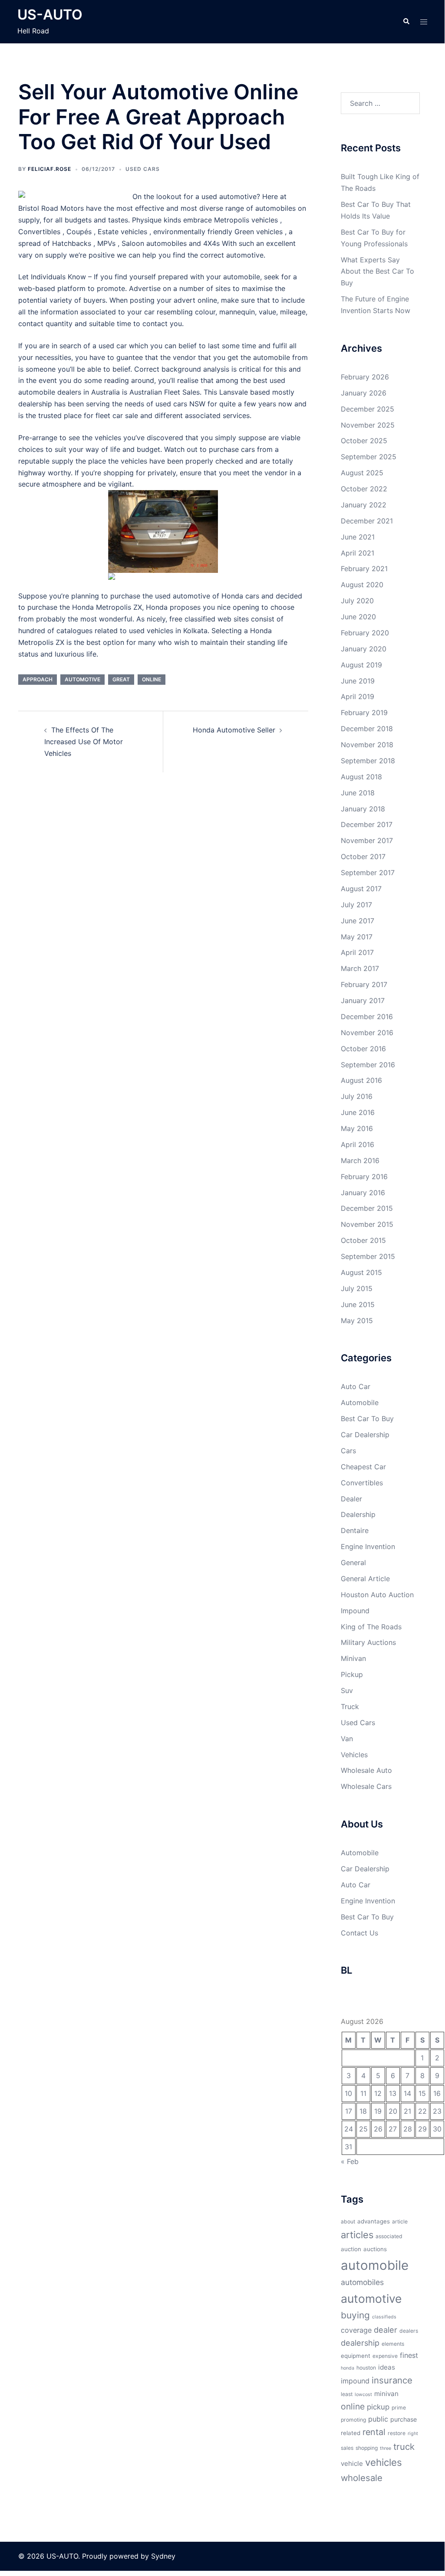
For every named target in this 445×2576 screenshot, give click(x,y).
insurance (392, 2380)
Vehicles (354, 1755)
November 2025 (368, 425)
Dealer (351, 1499)
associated (389, 2236)
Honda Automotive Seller (234, 730)
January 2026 (364, 393)
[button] (406, 22)
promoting (353, 2420)
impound (355, 2381)
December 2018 (367, 729)
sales (347, 2448)
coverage (356, 2330)
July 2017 (356, 905)
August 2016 (361, 1080)
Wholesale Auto (366, 1770)
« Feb (350, 2161)
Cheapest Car (363, 1467)
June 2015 (358, 1304)
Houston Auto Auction (377, 1595)
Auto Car (356, 1386)
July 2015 (357, 1288)
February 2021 (364, 569)
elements (393, 2344)
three (386, 2448)
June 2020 (358, 617)
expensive (385, 2356)
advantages (374, 2221)
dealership (360, 2343)
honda (348, 2368)
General (353, 1563)
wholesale (362, 2478)
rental (374, 2432)
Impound (355, 1611)
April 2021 (358, 553)
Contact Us (359, 1933)
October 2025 (364, 441)
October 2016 (363, 1049)
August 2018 (361, 777)
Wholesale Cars (366, 1786)
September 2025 (369, 457)
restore (397, 2433)
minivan (386, 2394)
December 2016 (367, 1017)
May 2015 (357, 1321)
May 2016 (357, 1128)
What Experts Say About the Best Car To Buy (377, 271)
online (152, 679)
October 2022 (364, 489)
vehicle (352, 2463)
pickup (378, 2407)
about (348, 2221)
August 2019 (361, 665)
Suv (347, 1690)
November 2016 (367, 1033)
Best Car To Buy (367, 1419)
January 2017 (363, 1000)
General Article (365, 1579)
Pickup (352, 1674)
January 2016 (363, 1193)
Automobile (360, 1402)
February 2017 (364, 984)
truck (404, 2447)
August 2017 (361, 889)
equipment (356, 2356)
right (413, 2434)
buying (355, 2315)
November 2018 (367, 745)
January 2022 (364, 505)
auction (351, 2249)
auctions (375, 2249)
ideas (387, 2367)
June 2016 (358, 1112)
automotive (82, 679)
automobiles (362, 2282)
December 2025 (368, 409)
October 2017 (363, 856)
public (378, 2419)
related (351, 2433)
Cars (348, 1451)
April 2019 (358, 696)
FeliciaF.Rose (49, 169)
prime (399, 2408)
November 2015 (367, 1224)
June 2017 (358, 921)
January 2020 (364, 649)
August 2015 (361, 1272)
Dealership (358, 1514)
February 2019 (364, 713)
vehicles (384, 2462)
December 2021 (367, 521)
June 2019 (358, 681)
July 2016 (357, 1096)
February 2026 (365, 377)
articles (357, 2235)
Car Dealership (365, 1435)
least (347, 2394)
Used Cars (143, 169)
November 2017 (367, 840)
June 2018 (358, 793)
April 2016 (358, 1144)
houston (366, 2368)
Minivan (353, 1658)
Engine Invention (368, 1546)
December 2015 (367, 1208)
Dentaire (355, 1530)
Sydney (163, 2556)
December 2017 (367, 824)
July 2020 (357, 601)
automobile (375, 2265)
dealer (386, 2330)
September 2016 (368, 1065)
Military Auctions (368, 1642)
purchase (404, 2419)
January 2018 (363, 809)
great (121, 679)
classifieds (384, 2317)
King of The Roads (371, 1627)
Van (347, 1739)
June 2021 (358, 537)
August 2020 (362, 585)
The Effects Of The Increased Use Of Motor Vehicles (84, 742)
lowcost (363, 2395)
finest (409, 2355)
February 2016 (364, 1177)
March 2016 (360, 1161)
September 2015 (368, 1256)
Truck (350, 1706)
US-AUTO (50, 15)
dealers (409, 2331)
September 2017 (368, 873)
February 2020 (365, 633)
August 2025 (362, 473)
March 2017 (360, 968)
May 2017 (357, 937)
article (400, 2221)
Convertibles (362, 1483)
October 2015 (363, 1240)
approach (38, 679)
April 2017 (357, 952)
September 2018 (368, 761)
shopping (367, 2448)
